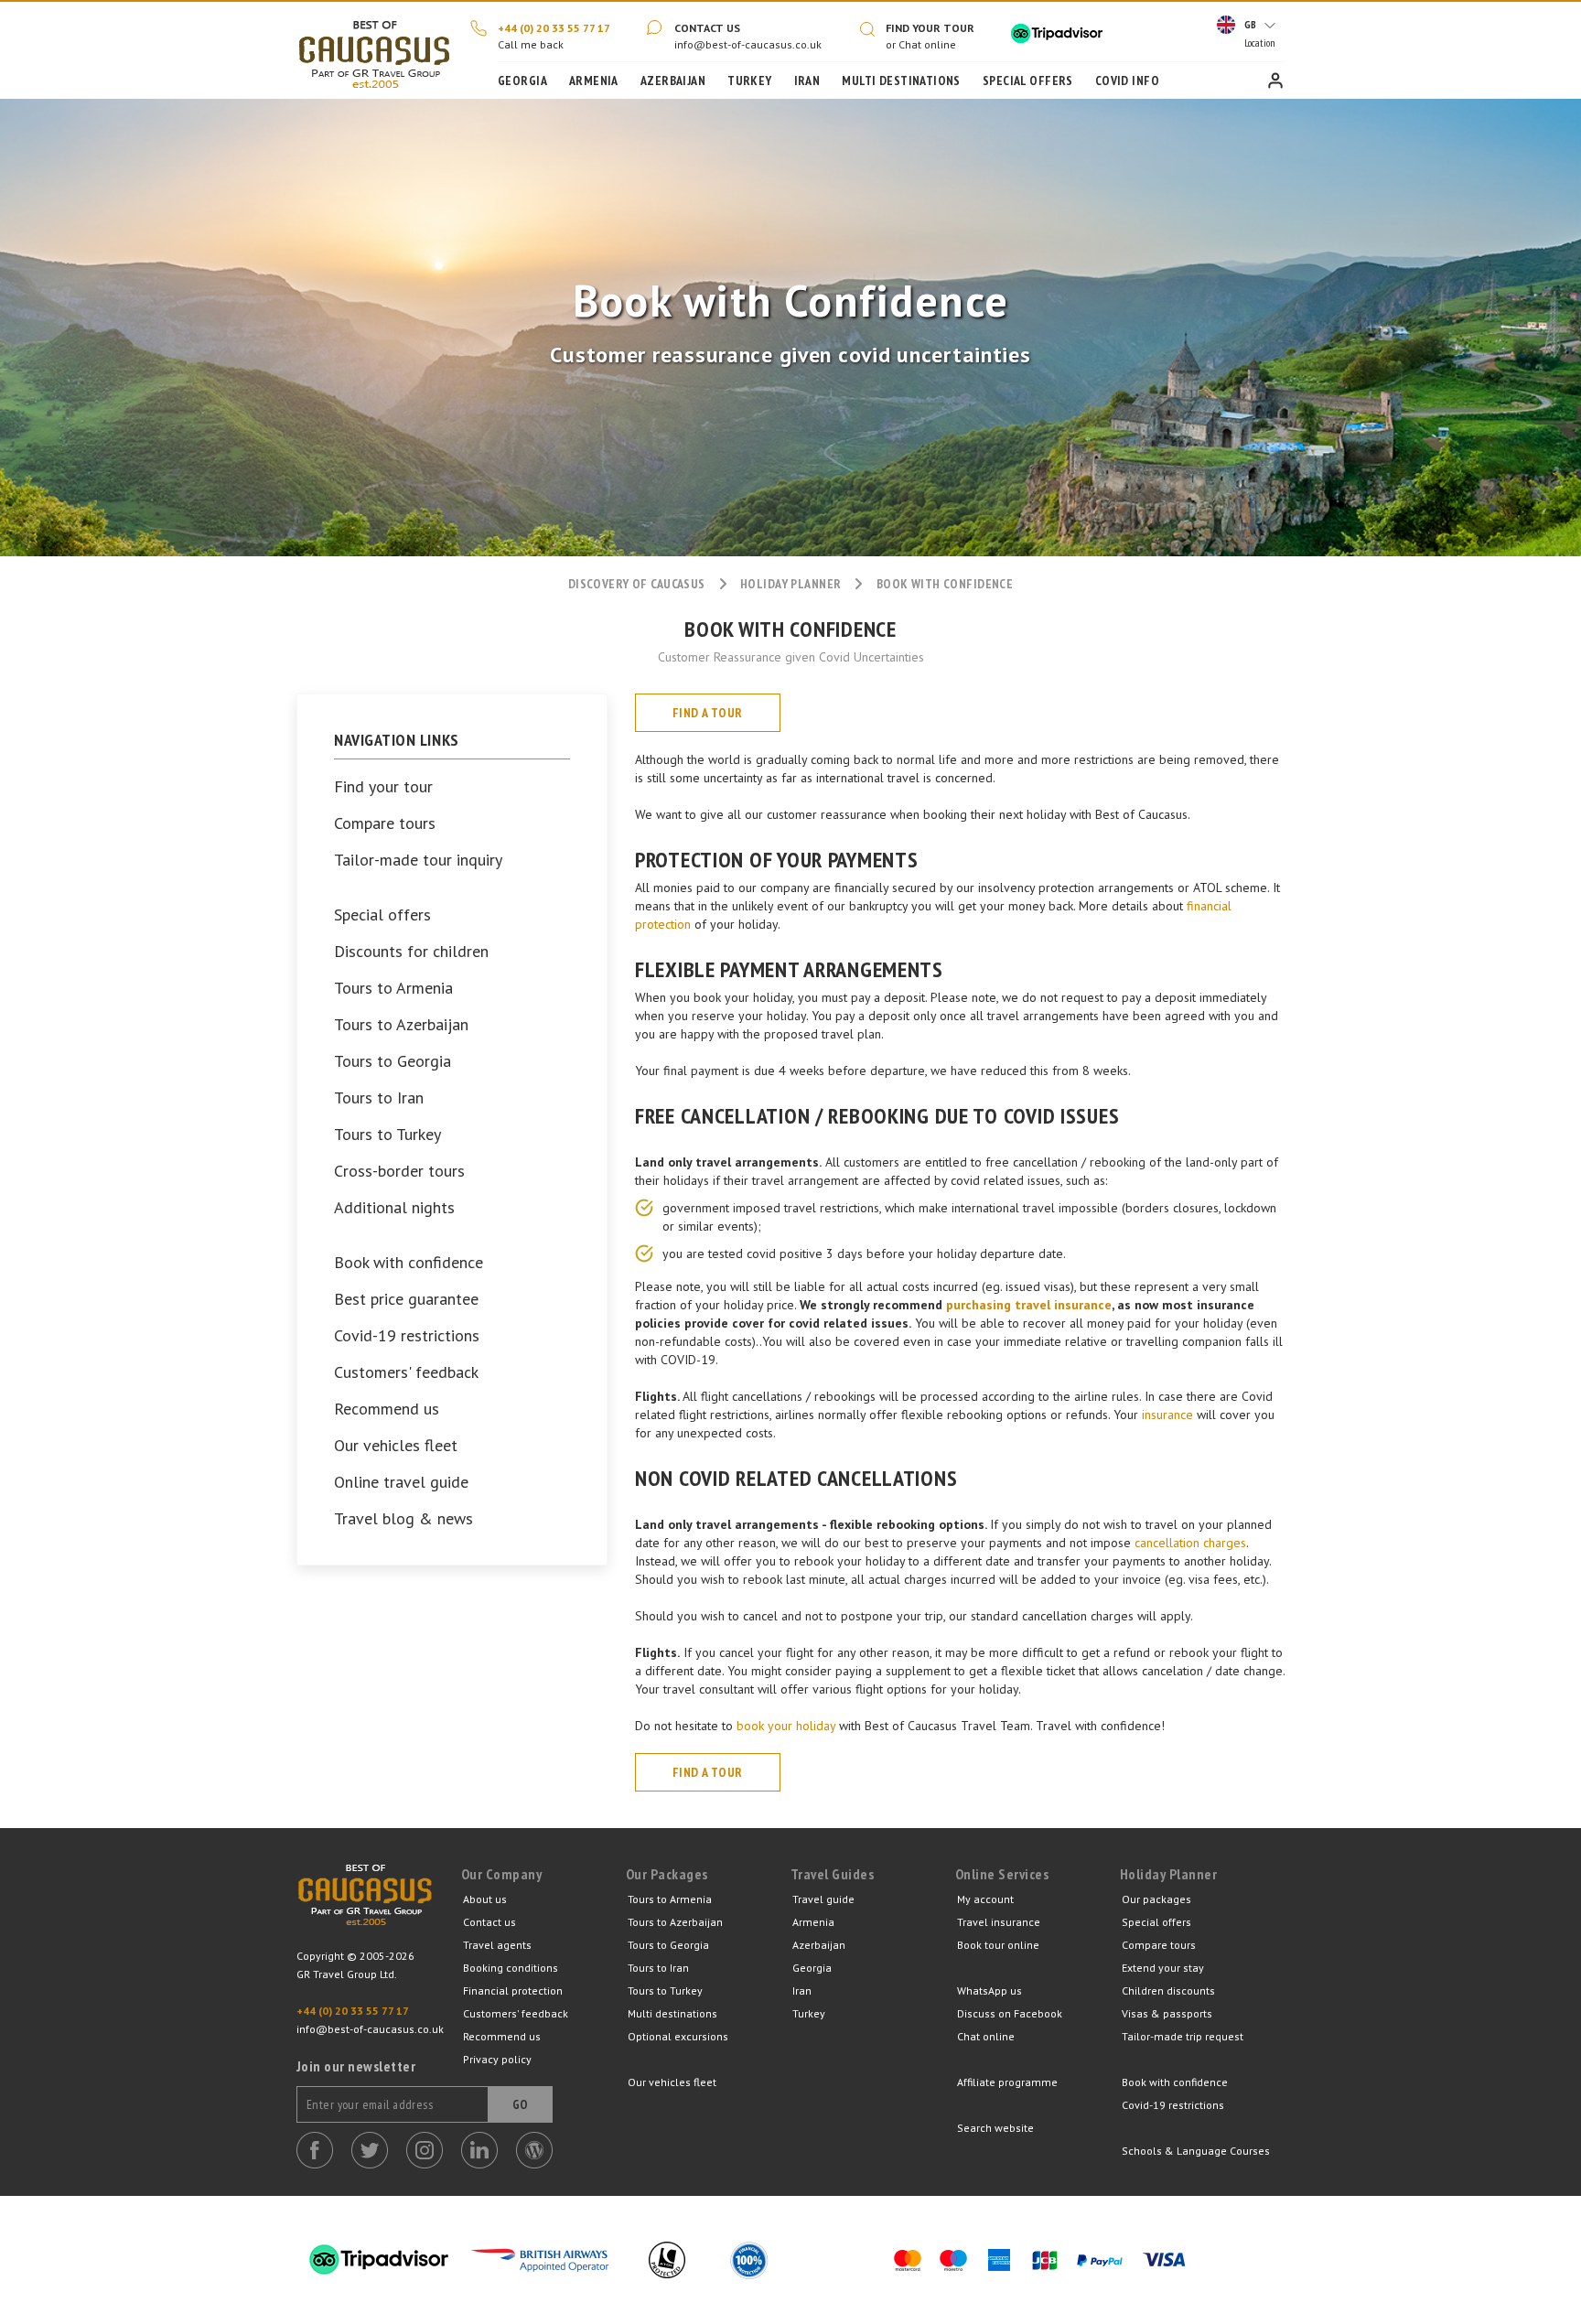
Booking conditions (511, 1968)
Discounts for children (411, 952)
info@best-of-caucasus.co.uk (748, 44)
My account (985, 1899)
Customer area (1275, 81)
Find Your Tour (930, 28)
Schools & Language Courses (1196, 2151)
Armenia (594, 81)
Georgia (522, 81)
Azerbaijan (673, 81)
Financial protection (513, 1990)
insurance (1167, 1415)
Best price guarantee (406, 1299)
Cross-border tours (399, 1171)
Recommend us (387, 1409)
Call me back (531, 44)
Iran (807, 81)
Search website (995, 2128)
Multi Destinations (901, 81)
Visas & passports (1167, 2013)
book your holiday (786, 1726)
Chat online (986, 2036)
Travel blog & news (403, 1519)
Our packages (1156, 1899)
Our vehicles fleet (396, 1446)
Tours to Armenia (393, 988)
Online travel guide (401, 1482)
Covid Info (1127, 81)
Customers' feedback (406, 1372)
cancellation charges (1190, 1543)
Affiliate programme (1007, 2082)
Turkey (750, 81)
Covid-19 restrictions (407, 1336)
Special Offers (1028, 81)
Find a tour (708, 713)
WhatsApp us (989, 1990)
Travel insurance (999, 1922)
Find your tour (383, 787)
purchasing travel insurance (1029, 1305)
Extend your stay (1163, 1968)
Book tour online (998, 1945)
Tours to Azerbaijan (401, 1025)
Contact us (707, 28)
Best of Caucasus (365, 1906)
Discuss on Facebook (1010, 2013)
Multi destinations (672, 2013)
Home (374, 50)
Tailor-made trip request (1183, 2036)
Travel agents (497, 1945)
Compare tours (385, 823)
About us (485, 1899)
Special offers (382, 915)
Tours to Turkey (387, 1135)
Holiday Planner (790, 584)
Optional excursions (678, 2036)
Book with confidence (409, 1263)
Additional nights (394, 1208)
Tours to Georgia (393, 1061)
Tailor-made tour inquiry (418, 860)
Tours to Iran (379, 1098)
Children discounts (1168, 1990)
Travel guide (823, 1899)
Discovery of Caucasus (637, 584)
